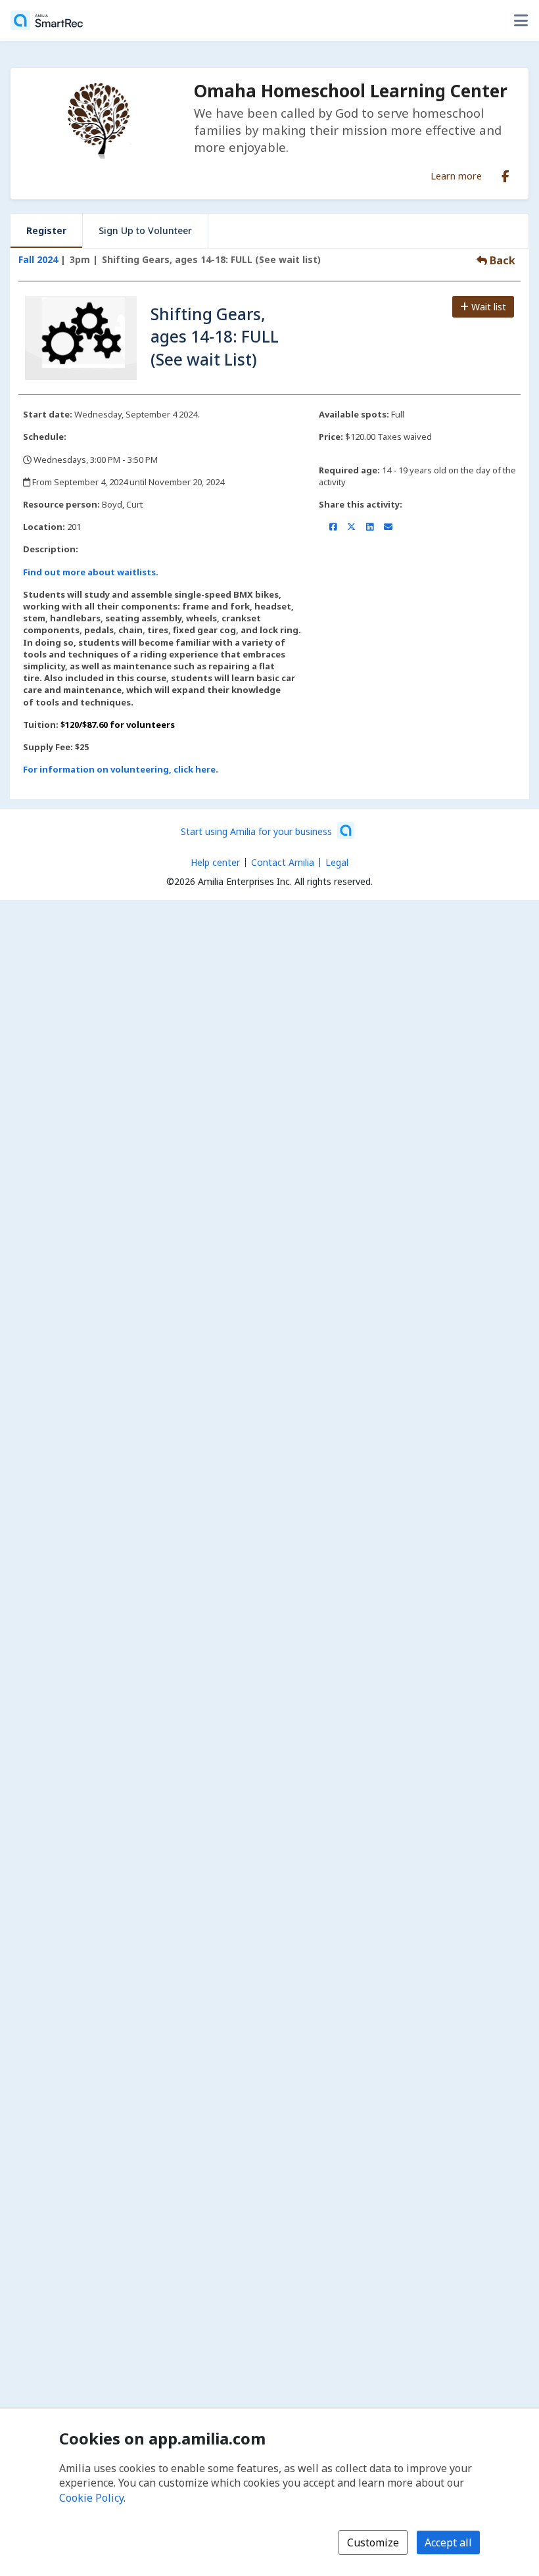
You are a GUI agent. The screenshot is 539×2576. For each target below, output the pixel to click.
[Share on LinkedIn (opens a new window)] (370, 527)
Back (501, 260)
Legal (337, 862)
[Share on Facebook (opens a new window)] (333, 527)
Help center (215, 862)
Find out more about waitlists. (91, 572)
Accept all (448, 2542)
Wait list (487, 307)
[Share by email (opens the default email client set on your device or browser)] (388, 527)
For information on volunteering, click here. (121, 769)
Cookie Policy (91, 2498)
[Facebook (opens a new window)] (505, 174)
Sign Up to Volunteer (145, 230)
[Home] (47, 20)
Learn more (456, 176)
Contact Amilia (283, 862)
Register (46, 230)
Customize (373, 2542)
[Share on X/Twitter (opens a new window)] (351, 527)
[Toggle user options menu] (521, 20)
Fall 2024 (38, 259)
